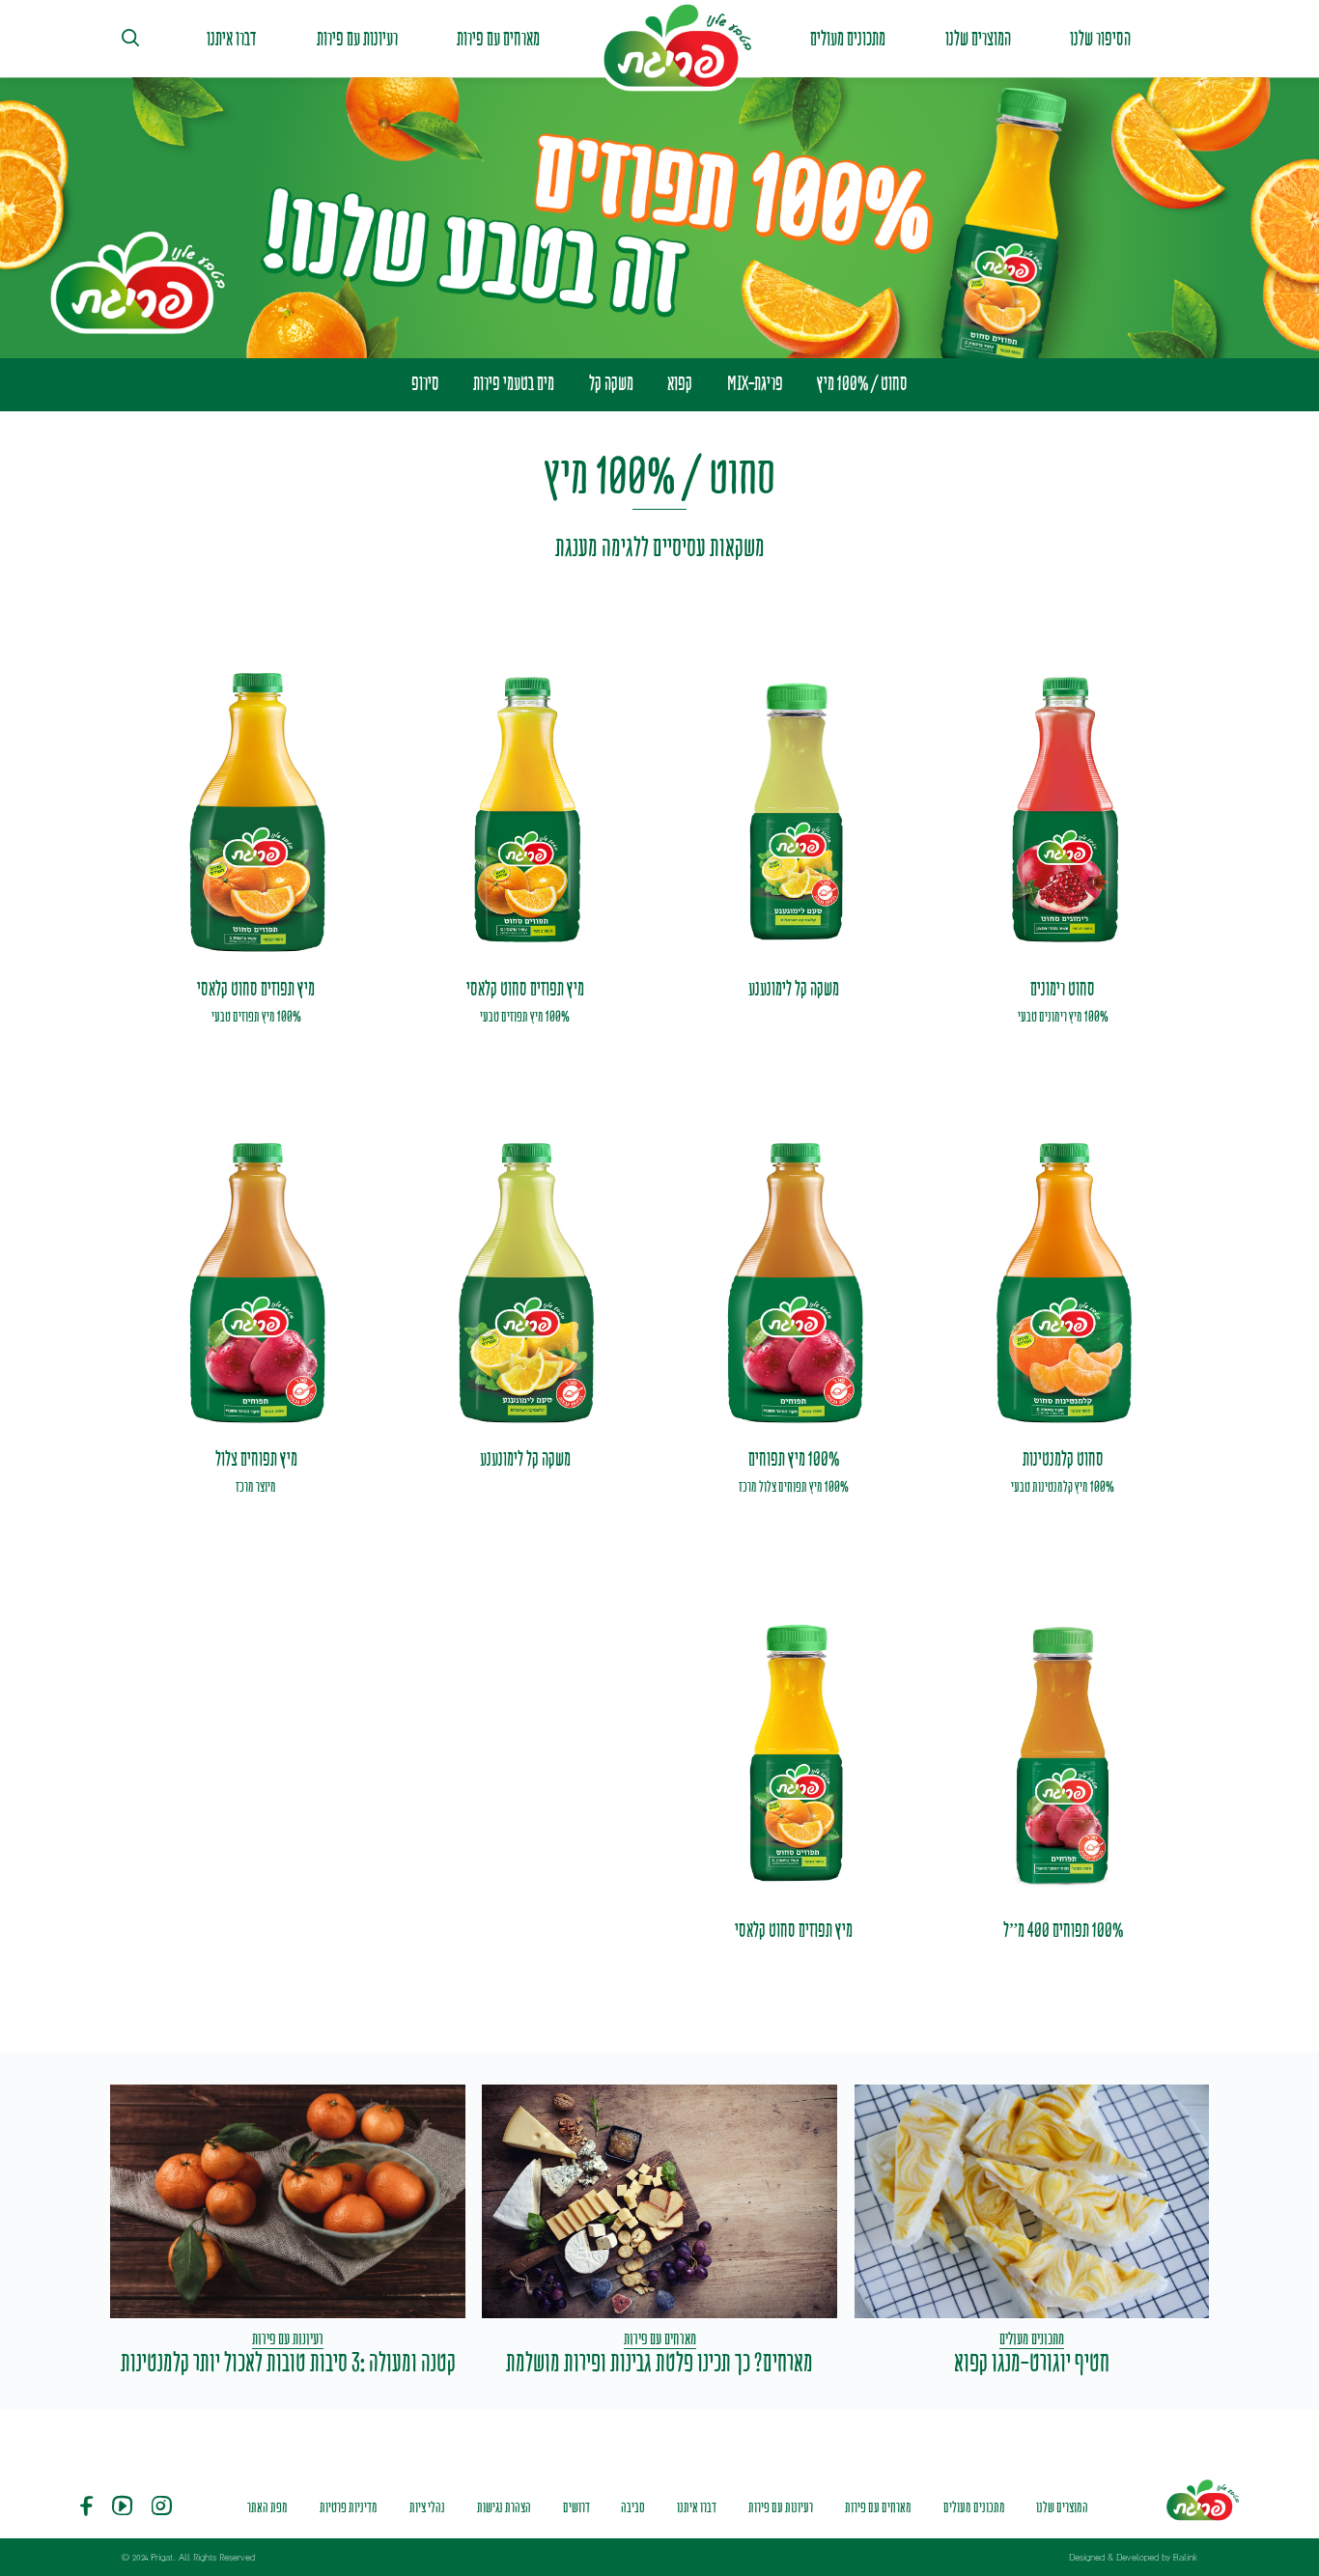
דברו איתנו (232, 39)
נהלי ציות (427, 2507)
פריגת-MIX (755, 383)
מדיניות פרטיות (349, 2507)
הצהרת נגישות (504, 2507)
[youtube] (122, 2508)
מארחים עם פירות (498, 39)
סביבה (633, 2507)
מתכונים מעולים (848, 39)
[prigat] (675, 46)
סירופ (425, 383)
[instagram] (162, 2508)
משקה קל (611, 383)
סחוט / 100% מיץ (862, 383)
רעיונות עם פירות (357, 39)
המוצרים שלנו (978, 39)
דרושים (576, 2507)
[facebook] (86, 2508)
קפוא (680, 383)
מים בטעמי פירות (514, 383)
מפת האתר (267, 2507)
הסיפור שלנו (1100, 39)
